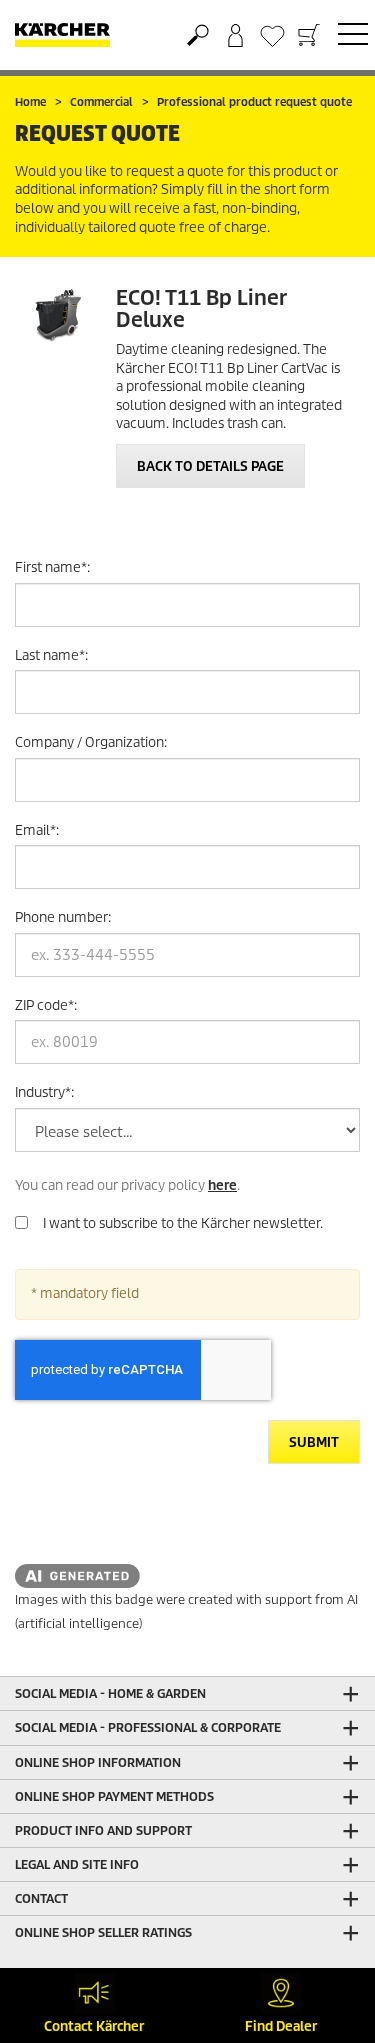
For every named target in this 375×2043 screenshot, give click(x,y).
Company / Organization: (91, 742)
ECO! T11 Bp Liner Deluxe (201, 309)
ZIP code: (46, 1005)
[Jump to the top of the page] (325, 1929)
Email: (37, 830)
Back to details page (210, 466)
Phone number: (63, 917)
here (222, 1185)
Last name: (51, 655)
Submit (314, 1442)
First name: (52, 567)
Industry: (44, 1092)
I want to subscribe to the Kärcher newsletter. (183, 1223)
